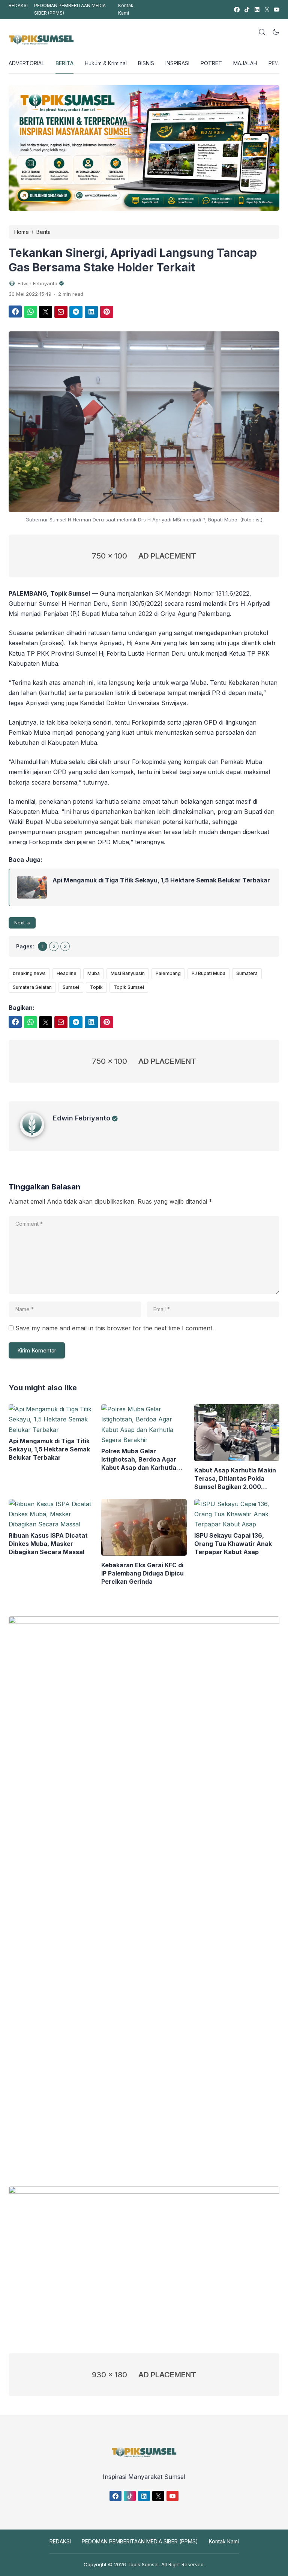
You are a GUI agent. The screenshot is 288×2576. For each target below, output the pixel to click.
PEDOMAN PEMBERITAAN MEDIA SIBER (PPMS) (70, 9)
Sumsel (71, 987)
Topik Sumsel (129, 987)
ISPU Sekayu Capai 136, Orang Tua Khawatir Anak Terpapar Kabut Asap (233, 1544)
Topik (96, 987)
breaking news (29, 973)
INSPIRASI (177, 63)
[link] (236, 10)
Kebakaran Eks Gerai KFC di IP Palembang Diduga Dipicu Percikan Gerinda (142, 1573)
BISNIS (146, 63)
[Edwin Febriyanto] (36, 1135)
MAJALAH (245, 63)
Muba (94, 973)
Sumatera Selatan (32, 987)
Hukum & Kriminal (106, 63)
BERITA (64, 63)
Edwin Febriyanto (82, 1118)
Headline (67, 973)
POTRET (211, 63)
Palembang (168, 973)
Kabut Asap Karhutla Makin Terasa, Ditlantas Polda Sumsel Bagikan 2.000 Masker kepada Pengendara (236, 1479)
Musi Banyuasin (128, 973)
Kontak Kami (126, 9)
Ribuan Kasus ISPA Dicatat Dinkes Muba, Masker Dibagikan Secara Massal (48, 1544)
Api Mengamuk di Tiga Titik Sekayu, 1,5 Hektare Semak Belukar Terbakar (161, 880)
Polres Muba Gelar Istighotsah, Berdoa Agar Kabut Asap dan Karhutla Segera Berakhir (139, 1459)
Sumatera (247, 973)
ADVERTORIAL (26, 63)
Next (19, 923)
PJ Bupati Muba (208, 973)
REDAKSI (18, 5)
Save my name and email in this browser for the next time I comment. (115, 1328)
